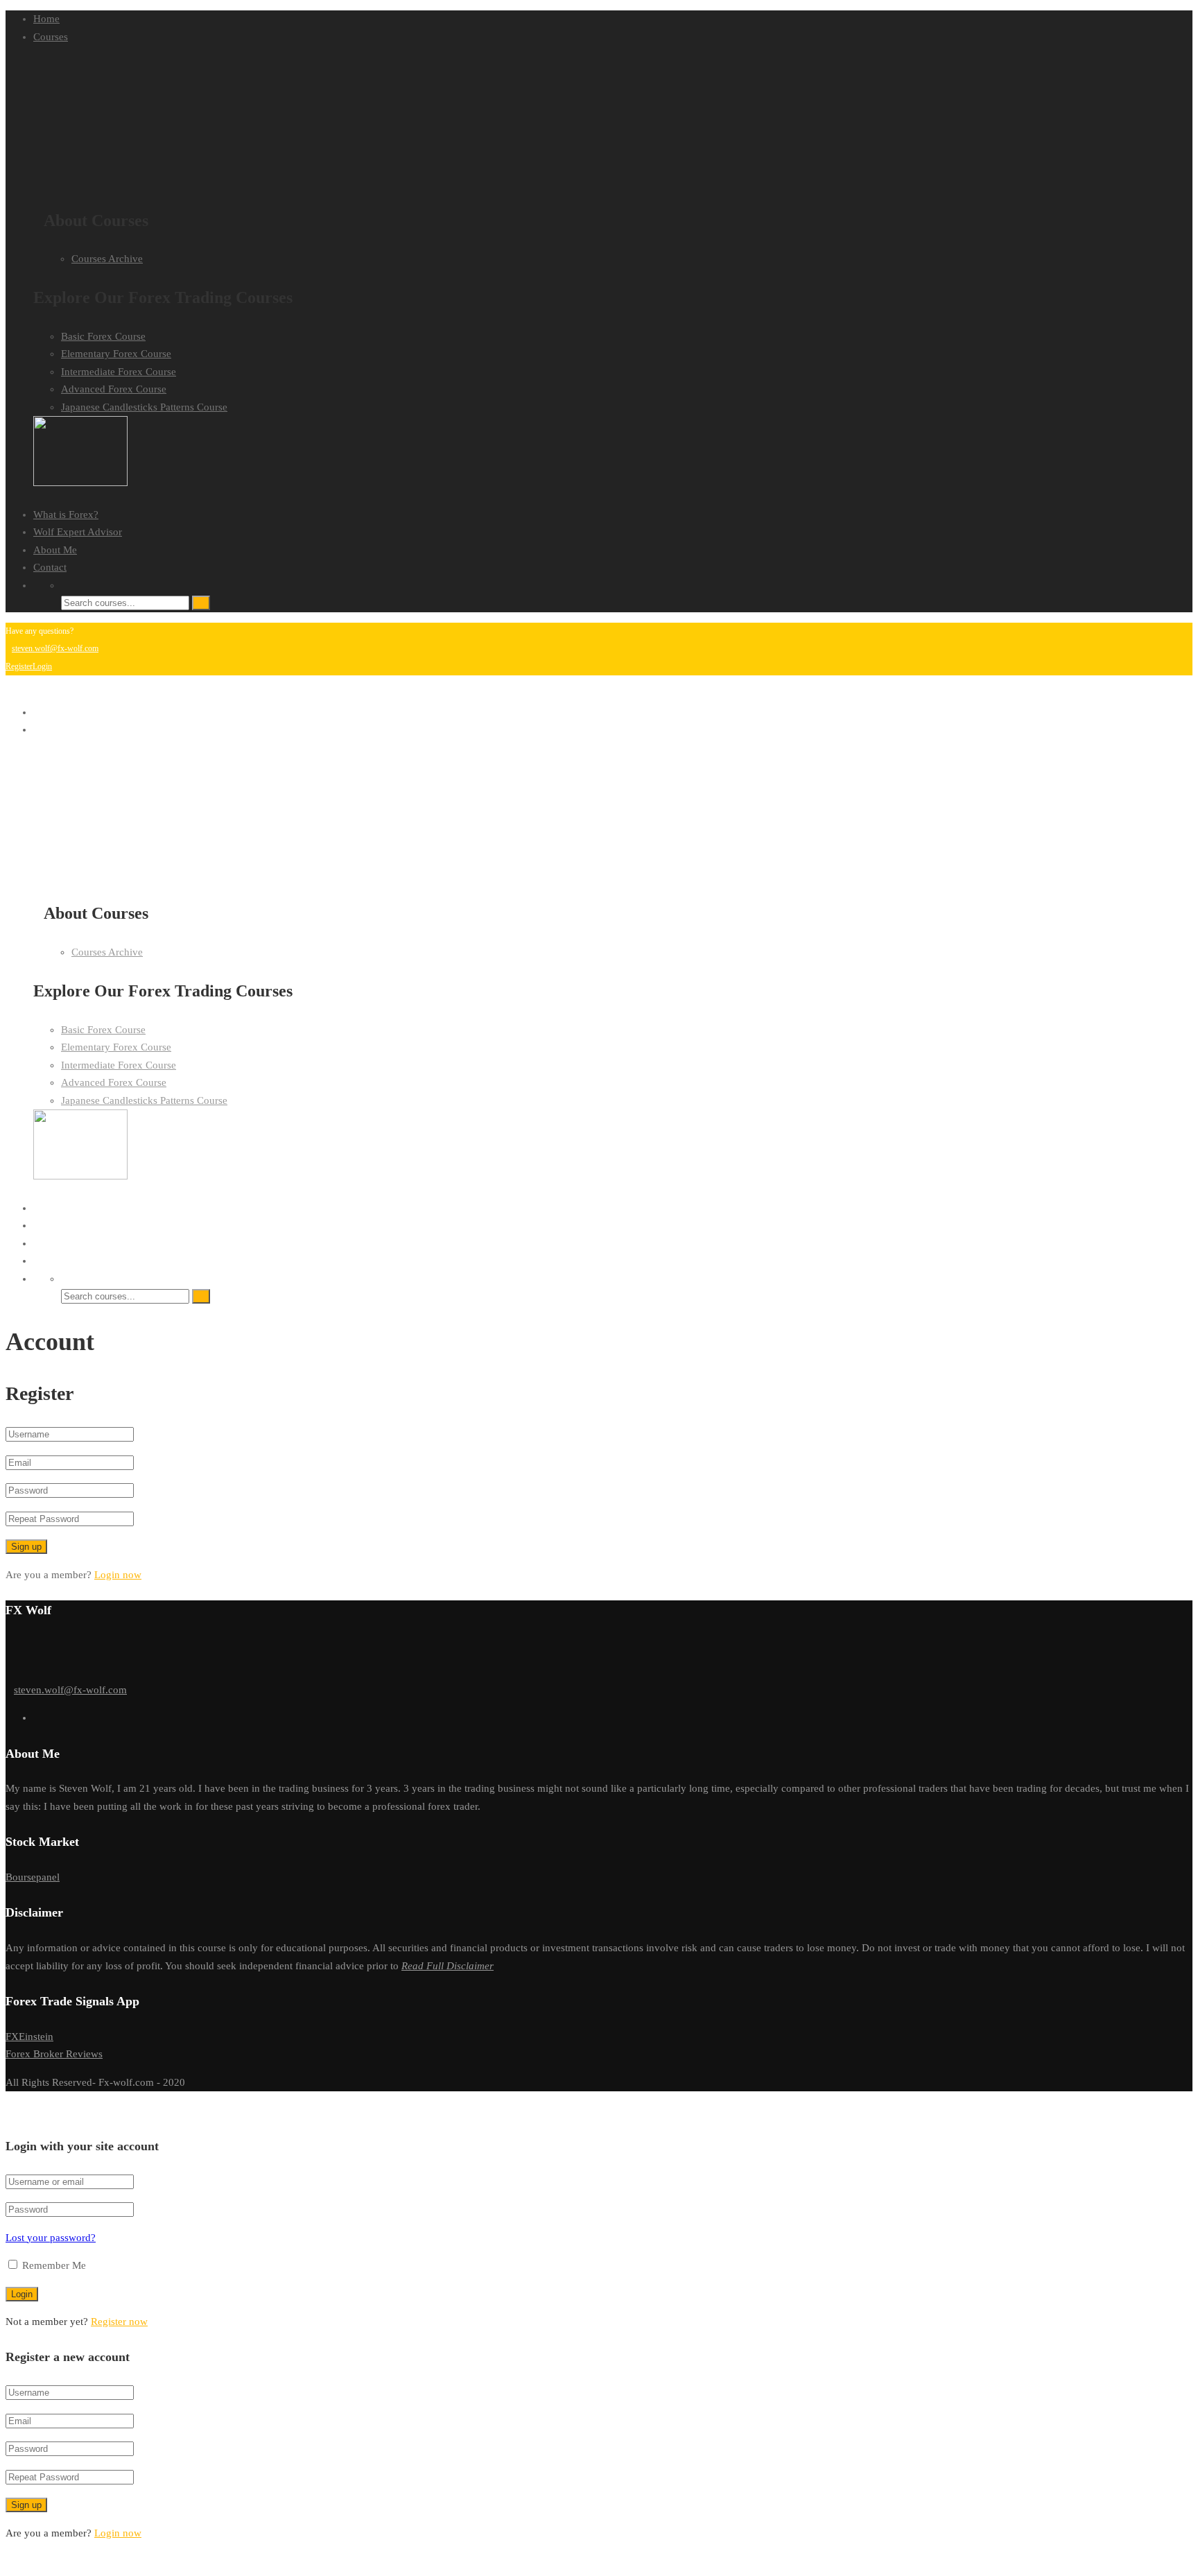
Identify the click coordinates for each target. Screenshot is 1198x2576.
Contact (50, 567)
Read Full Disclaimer (448, 1966)
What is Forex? (66, 515)
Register (19, 666)
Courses (51, 37)
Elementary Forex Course (116, 354)
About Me (55, 550)
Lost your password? (51, 2238)
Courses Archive (107, 259)
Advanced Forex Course (114, 389)
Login (42, 666)
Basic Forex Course (103, 336)
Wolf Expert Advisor (78, 532)
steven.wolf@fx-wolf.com (55, 648)
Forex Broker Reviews (54, 2054)
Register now (119, 2322)
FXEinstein (29, 2037)
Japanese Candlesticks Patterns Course (144, 407)
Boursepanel (33, 1877)
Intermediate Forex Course (119, 372)
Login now (118, 1575)
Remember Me (53, 2265)
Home (46, 19)
